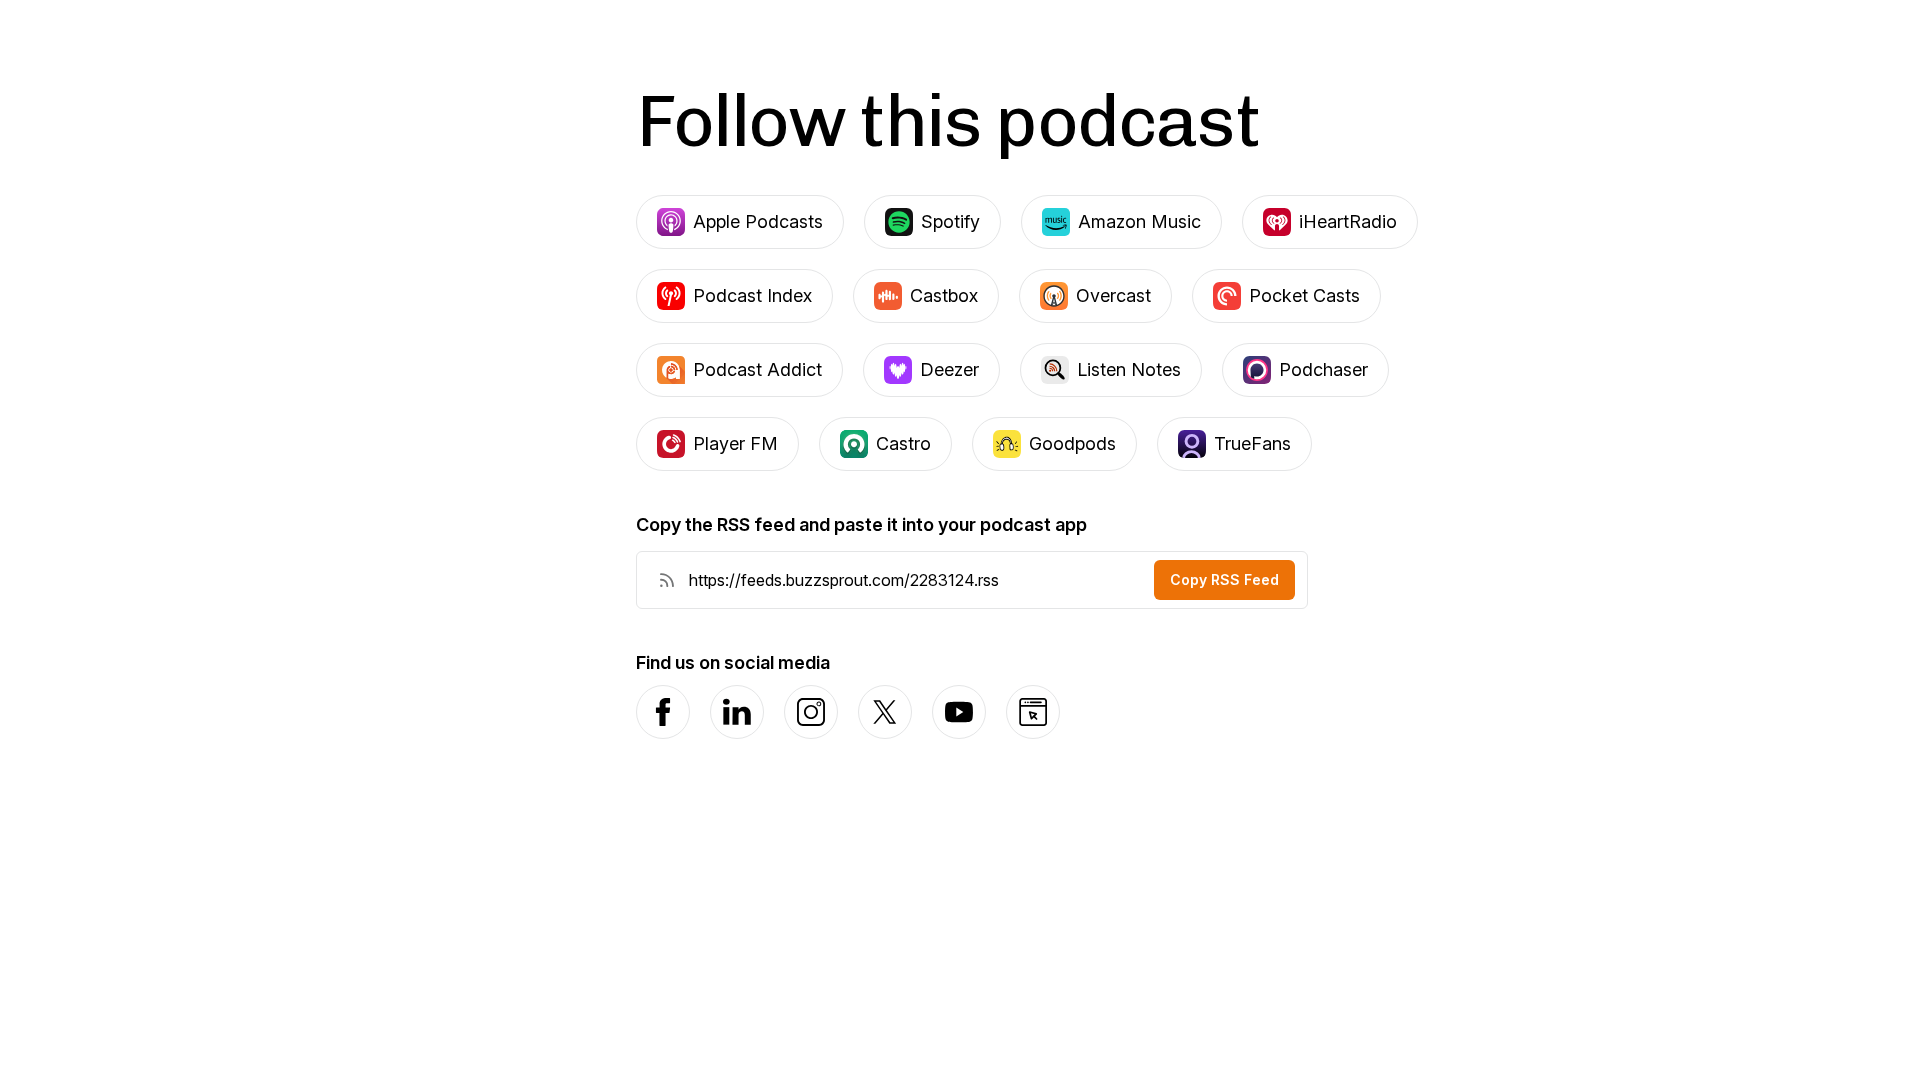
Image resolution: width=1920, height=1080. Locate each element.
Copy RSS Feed (1224, 579)
